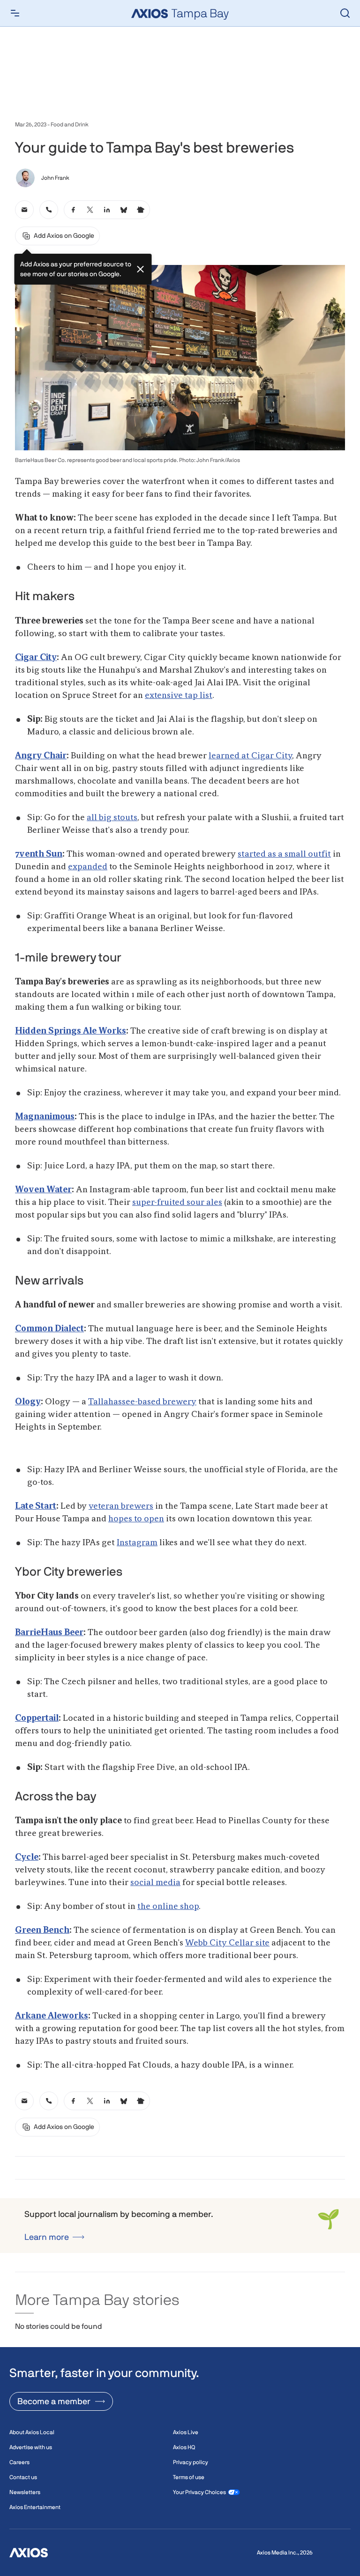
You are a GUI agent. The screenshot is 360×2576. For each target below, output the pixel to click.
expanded (88, 867)
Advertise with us (31, 2447)
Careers (19, 2462)
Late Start (36, 1506)
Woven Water (43, 1190)
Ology (28, 1402)
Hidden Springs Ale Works (71, 1031)
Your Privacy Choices (199, 2492)
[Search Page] (345, 13)
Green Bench (42, 1930)
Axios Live (186, 2432)
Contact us (23, 2477)
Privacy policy (191, 2462)
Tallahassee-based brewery (142, 1402)
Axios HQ (184, 2447)
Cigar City (36, 658)
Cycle (27, 1857)
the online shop (168, 1907)
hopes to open (136, 1519)
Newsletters (25, 2492)
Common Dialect (49, 1329)
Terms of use (189, 2477)
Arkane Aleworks (52, 2016)
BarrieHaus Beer (49, 1633)
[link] (24, 210)
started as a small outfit (284, 854)
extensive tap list (179, 696)
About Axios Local (32, 2432)
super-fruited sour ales (177, 1203)
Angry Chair (41, 756)
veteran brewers (121, 1506)
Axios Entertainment (35, 2507)
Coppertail (37, 1718)
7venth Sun (39, 854)
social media (155, 1883)
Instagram (137, 1543)
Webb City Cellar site (227, 1943)
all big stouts (112, 818)
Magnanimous (45, 1117)
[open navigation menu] (15, 13)
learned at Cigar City (250, 756)
